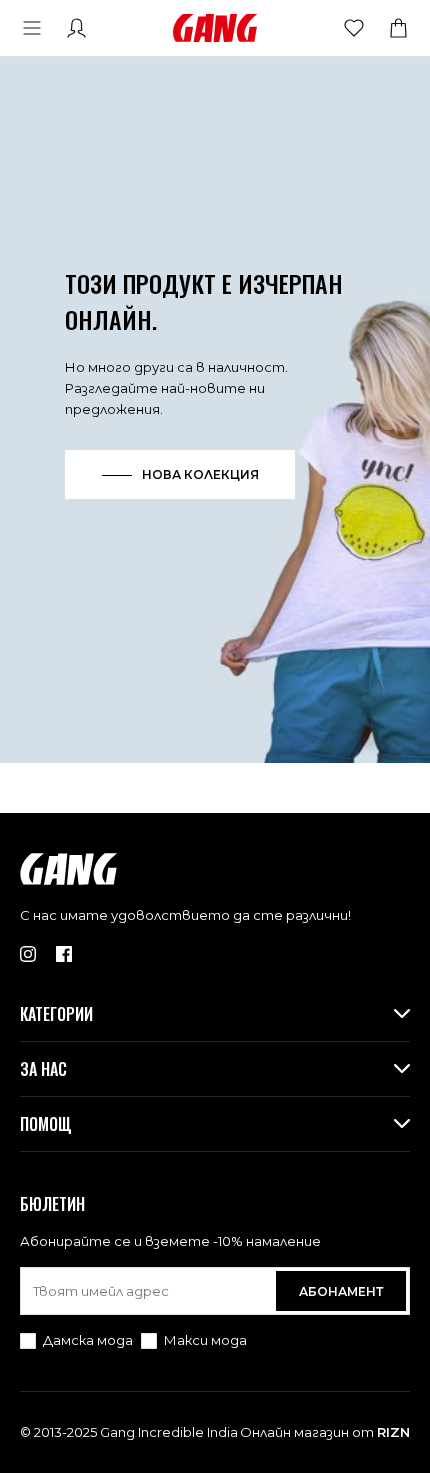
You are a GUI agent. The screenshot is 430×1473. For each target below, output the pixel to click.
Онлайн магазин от (325, 1432)
